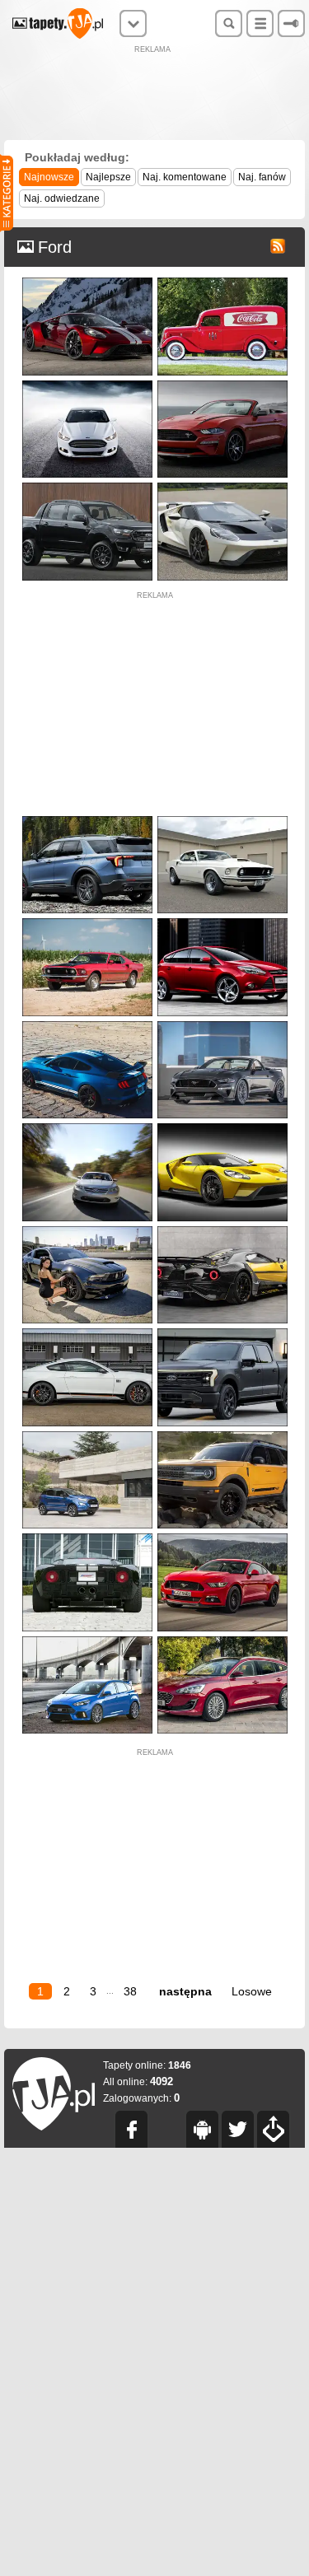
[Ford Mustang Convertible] (222, 384)
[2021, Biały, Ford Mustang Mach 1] (87, 1332)
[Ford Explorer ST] (87, 820)
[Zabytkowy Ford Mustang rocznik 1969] (87, 922)
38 (130, 1991)
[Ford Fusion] (87, 384)
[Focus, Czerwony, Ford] (222, 922)
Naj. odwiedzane (62, 198)
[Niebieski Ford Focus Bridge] (87, 1640)
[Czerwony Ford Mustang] (222, 1537)
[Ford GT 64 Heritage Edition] (222, 486)
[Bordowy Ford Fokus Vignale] (222, 1640)
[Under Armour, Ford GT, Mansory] (222, 1230)
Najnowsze (49, 177)
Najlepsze (108, 177)
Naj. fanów (262, 177)
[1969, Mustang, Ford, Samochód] (222, 820)
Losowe (252, 1991)
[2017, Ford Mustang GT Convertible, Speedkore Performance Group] (222, 1025)
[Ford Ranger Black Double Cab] (87, 486)
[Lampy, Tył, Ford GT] (87, 1537)
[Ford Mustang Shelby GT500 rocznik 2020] (87, 1025)
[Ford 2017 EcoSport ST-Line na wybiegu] (87, 1435)
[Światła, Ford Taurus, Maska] (87, 1127)
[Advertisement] (155, 95)
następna (185, 1991)
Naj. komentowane (185, 177)
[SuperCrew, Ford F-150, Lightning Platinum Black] (222, 1332)
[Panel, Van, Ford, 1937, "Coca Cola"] (222, 281)
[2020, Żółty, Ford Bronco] (222, 1435)
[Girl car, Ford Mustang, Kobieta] (87, 1230)
